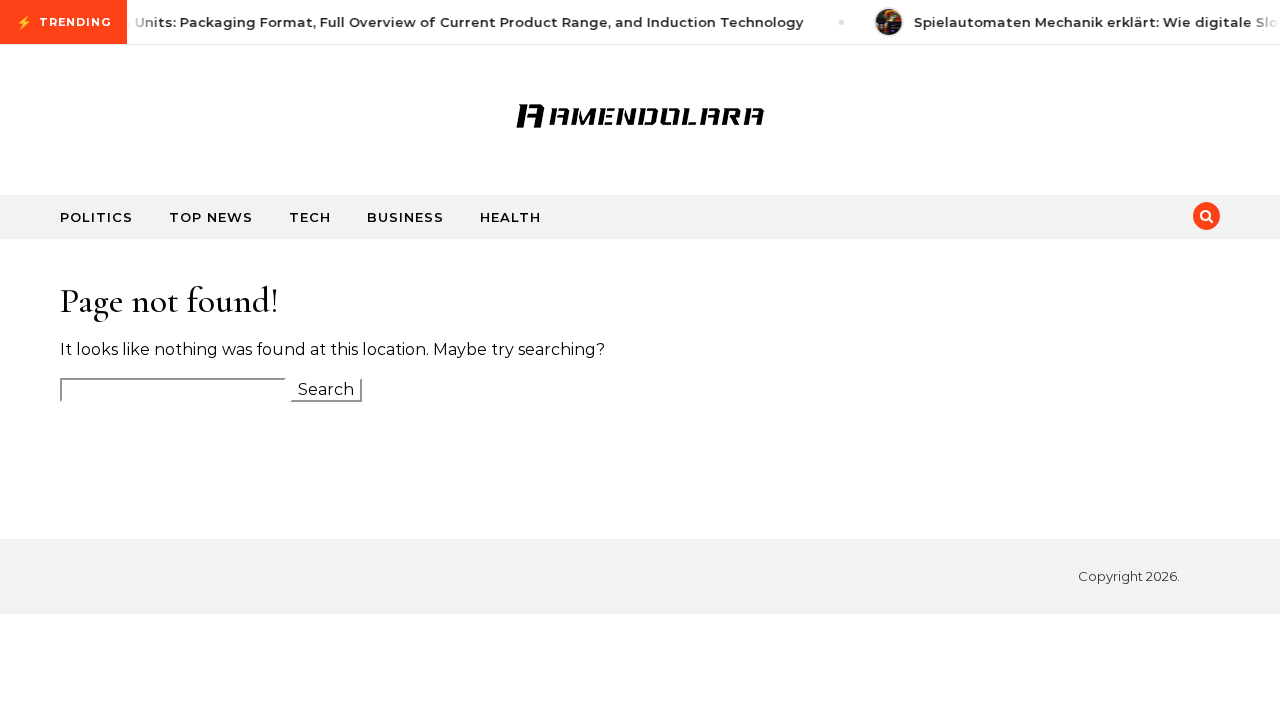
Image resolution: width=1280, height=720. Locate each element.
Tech (310, 217)
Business (405, 217)
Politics (96, 217)
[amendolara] (640, 112)
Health (510, 217)
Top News (211, 217)
